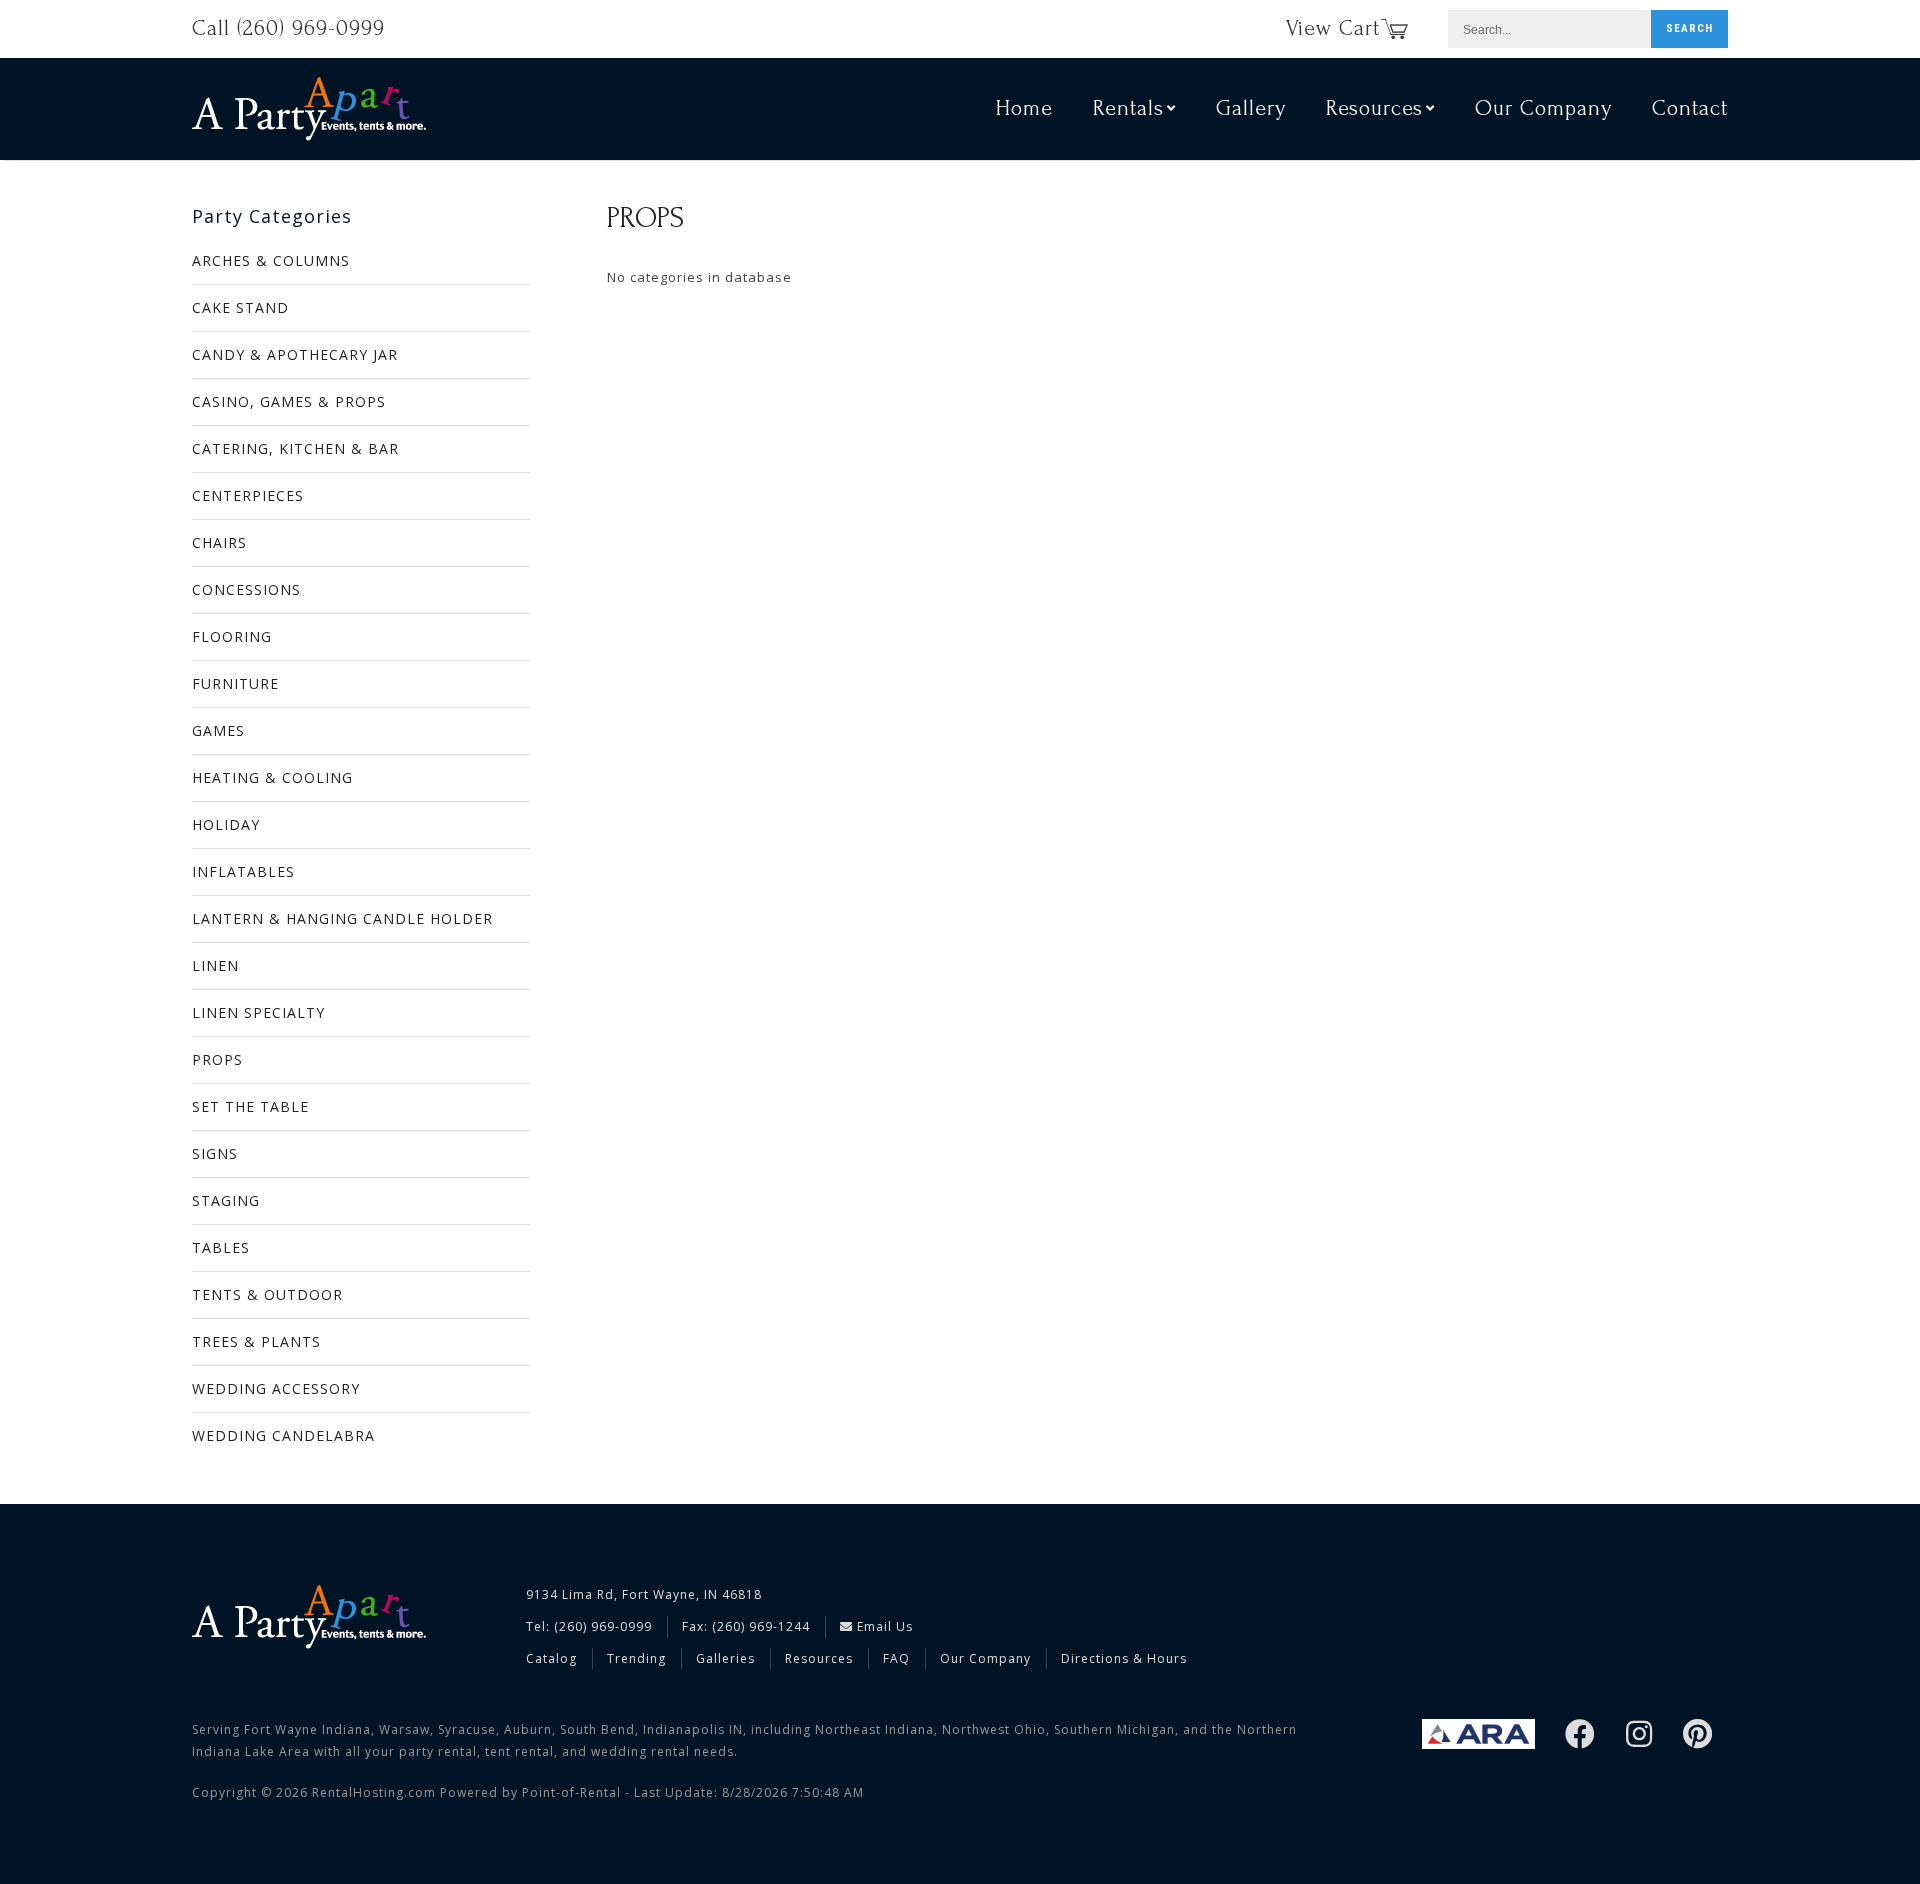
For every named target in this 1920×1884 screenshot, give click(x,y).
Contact (1690, 108)
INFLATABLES (243, 871)
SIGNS (215, 1153)
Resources (819, 1658)
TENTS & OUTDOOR (267, 1294)
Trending (636, 1658)
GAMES (218, 730)
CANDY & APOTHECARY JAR (295, 354)
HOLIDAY (226, 824)
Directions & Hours (1124, 1658)
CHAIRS (219, 542)
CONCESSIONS (246, 589)
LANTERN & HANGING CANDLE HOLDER (342, 918)
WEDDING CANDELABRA (283, 1435)
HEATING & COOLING (272, 777)
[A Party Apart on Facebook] (1580, 1735)
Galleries (725, 1658)
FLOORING (232, 636)
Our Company (1543, 108)
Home (1024, 108)
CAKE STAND (240, 307)
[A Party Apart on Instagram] (1639, 1735)
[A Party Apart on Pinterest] (1698, 1735)
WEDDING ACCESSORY (276, 1388)
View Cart (1333, 28)
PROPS (217, 1059)
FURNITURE (235, 683)
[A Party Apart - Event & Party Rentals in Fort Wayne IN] (309, 108)
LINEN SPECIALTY (258, 1012)
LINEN (215, 965)
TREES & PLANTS (256, 1341)
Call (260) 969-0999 (288, 28)
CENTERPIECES (248, 495)
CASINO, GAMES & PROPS (289, 401)
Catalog (551, 1658)
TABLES (221, 1247)
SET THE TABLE (250, 1106)
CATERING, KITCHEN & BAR (295, 448)
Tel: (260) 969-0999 (589, 1626)
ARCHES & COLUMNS (271, 260)
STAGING (226, 1200)
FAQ (896, 1658)
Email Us (883, 1626)
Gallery (1251, 108)
